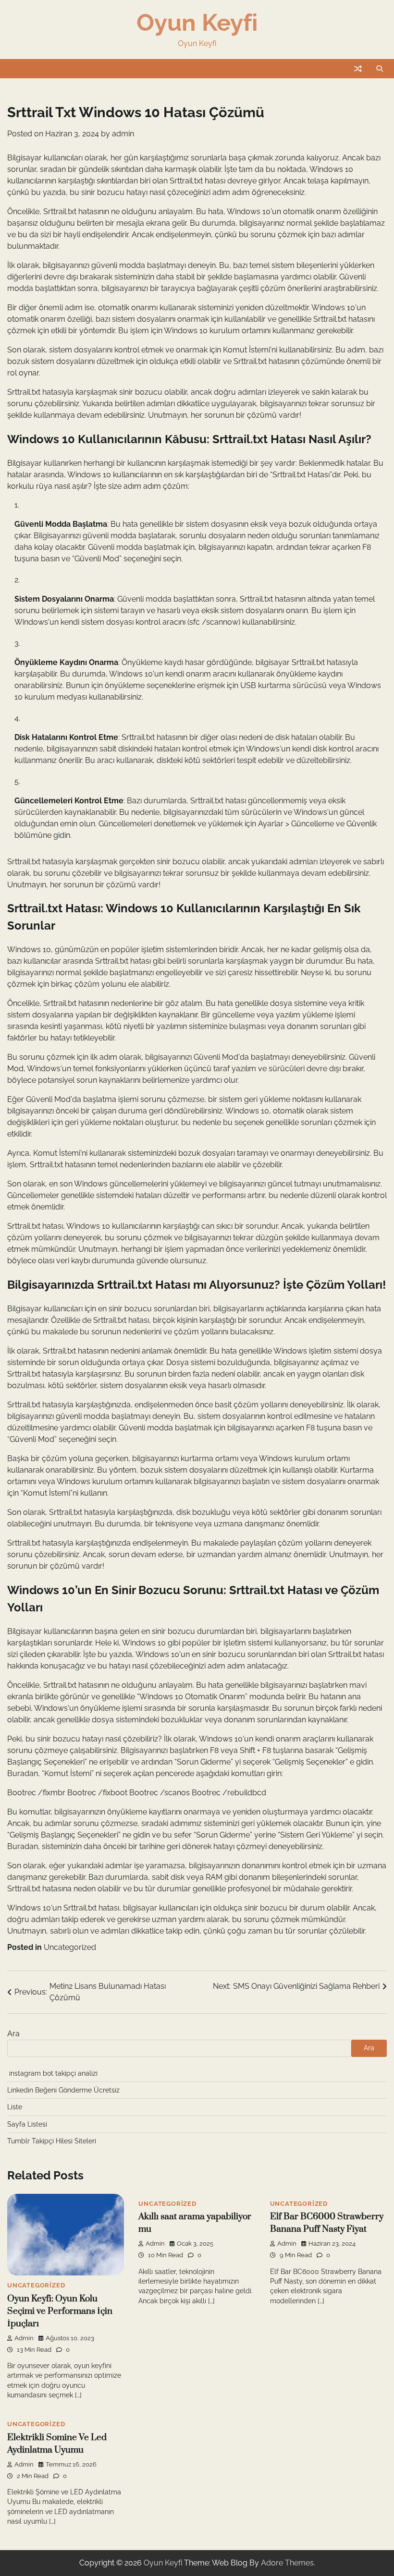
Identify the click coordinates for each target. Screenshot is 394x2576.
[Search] (380, 69)
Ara (13, 2034)
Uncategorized (70, 1947)
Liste (15, 2107)
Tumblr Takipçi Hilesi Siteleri (52, 2141)
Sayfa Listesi (27, 2124)
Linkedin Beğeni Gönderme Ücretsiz (63, 2090)
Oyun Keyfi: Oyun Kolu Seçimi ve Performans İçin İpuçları (60, 2311)
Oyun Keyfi (197, 22)
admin (123, 134)
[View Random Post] (358, 69)
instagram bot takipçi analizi (53, 2073)
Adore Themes (287, 2563)
